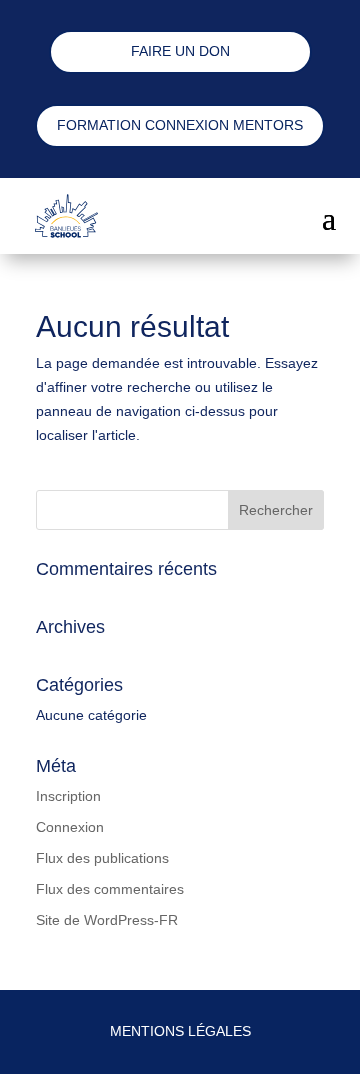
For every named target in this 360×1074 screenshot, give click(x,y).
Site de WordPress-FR (107, 920)
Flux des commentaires (110, 889)
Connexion (70, 827)
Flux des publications (102, 858)
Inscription (68, 796)
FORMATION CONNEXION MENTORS (180, 125)
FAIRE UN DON (180, 51)
